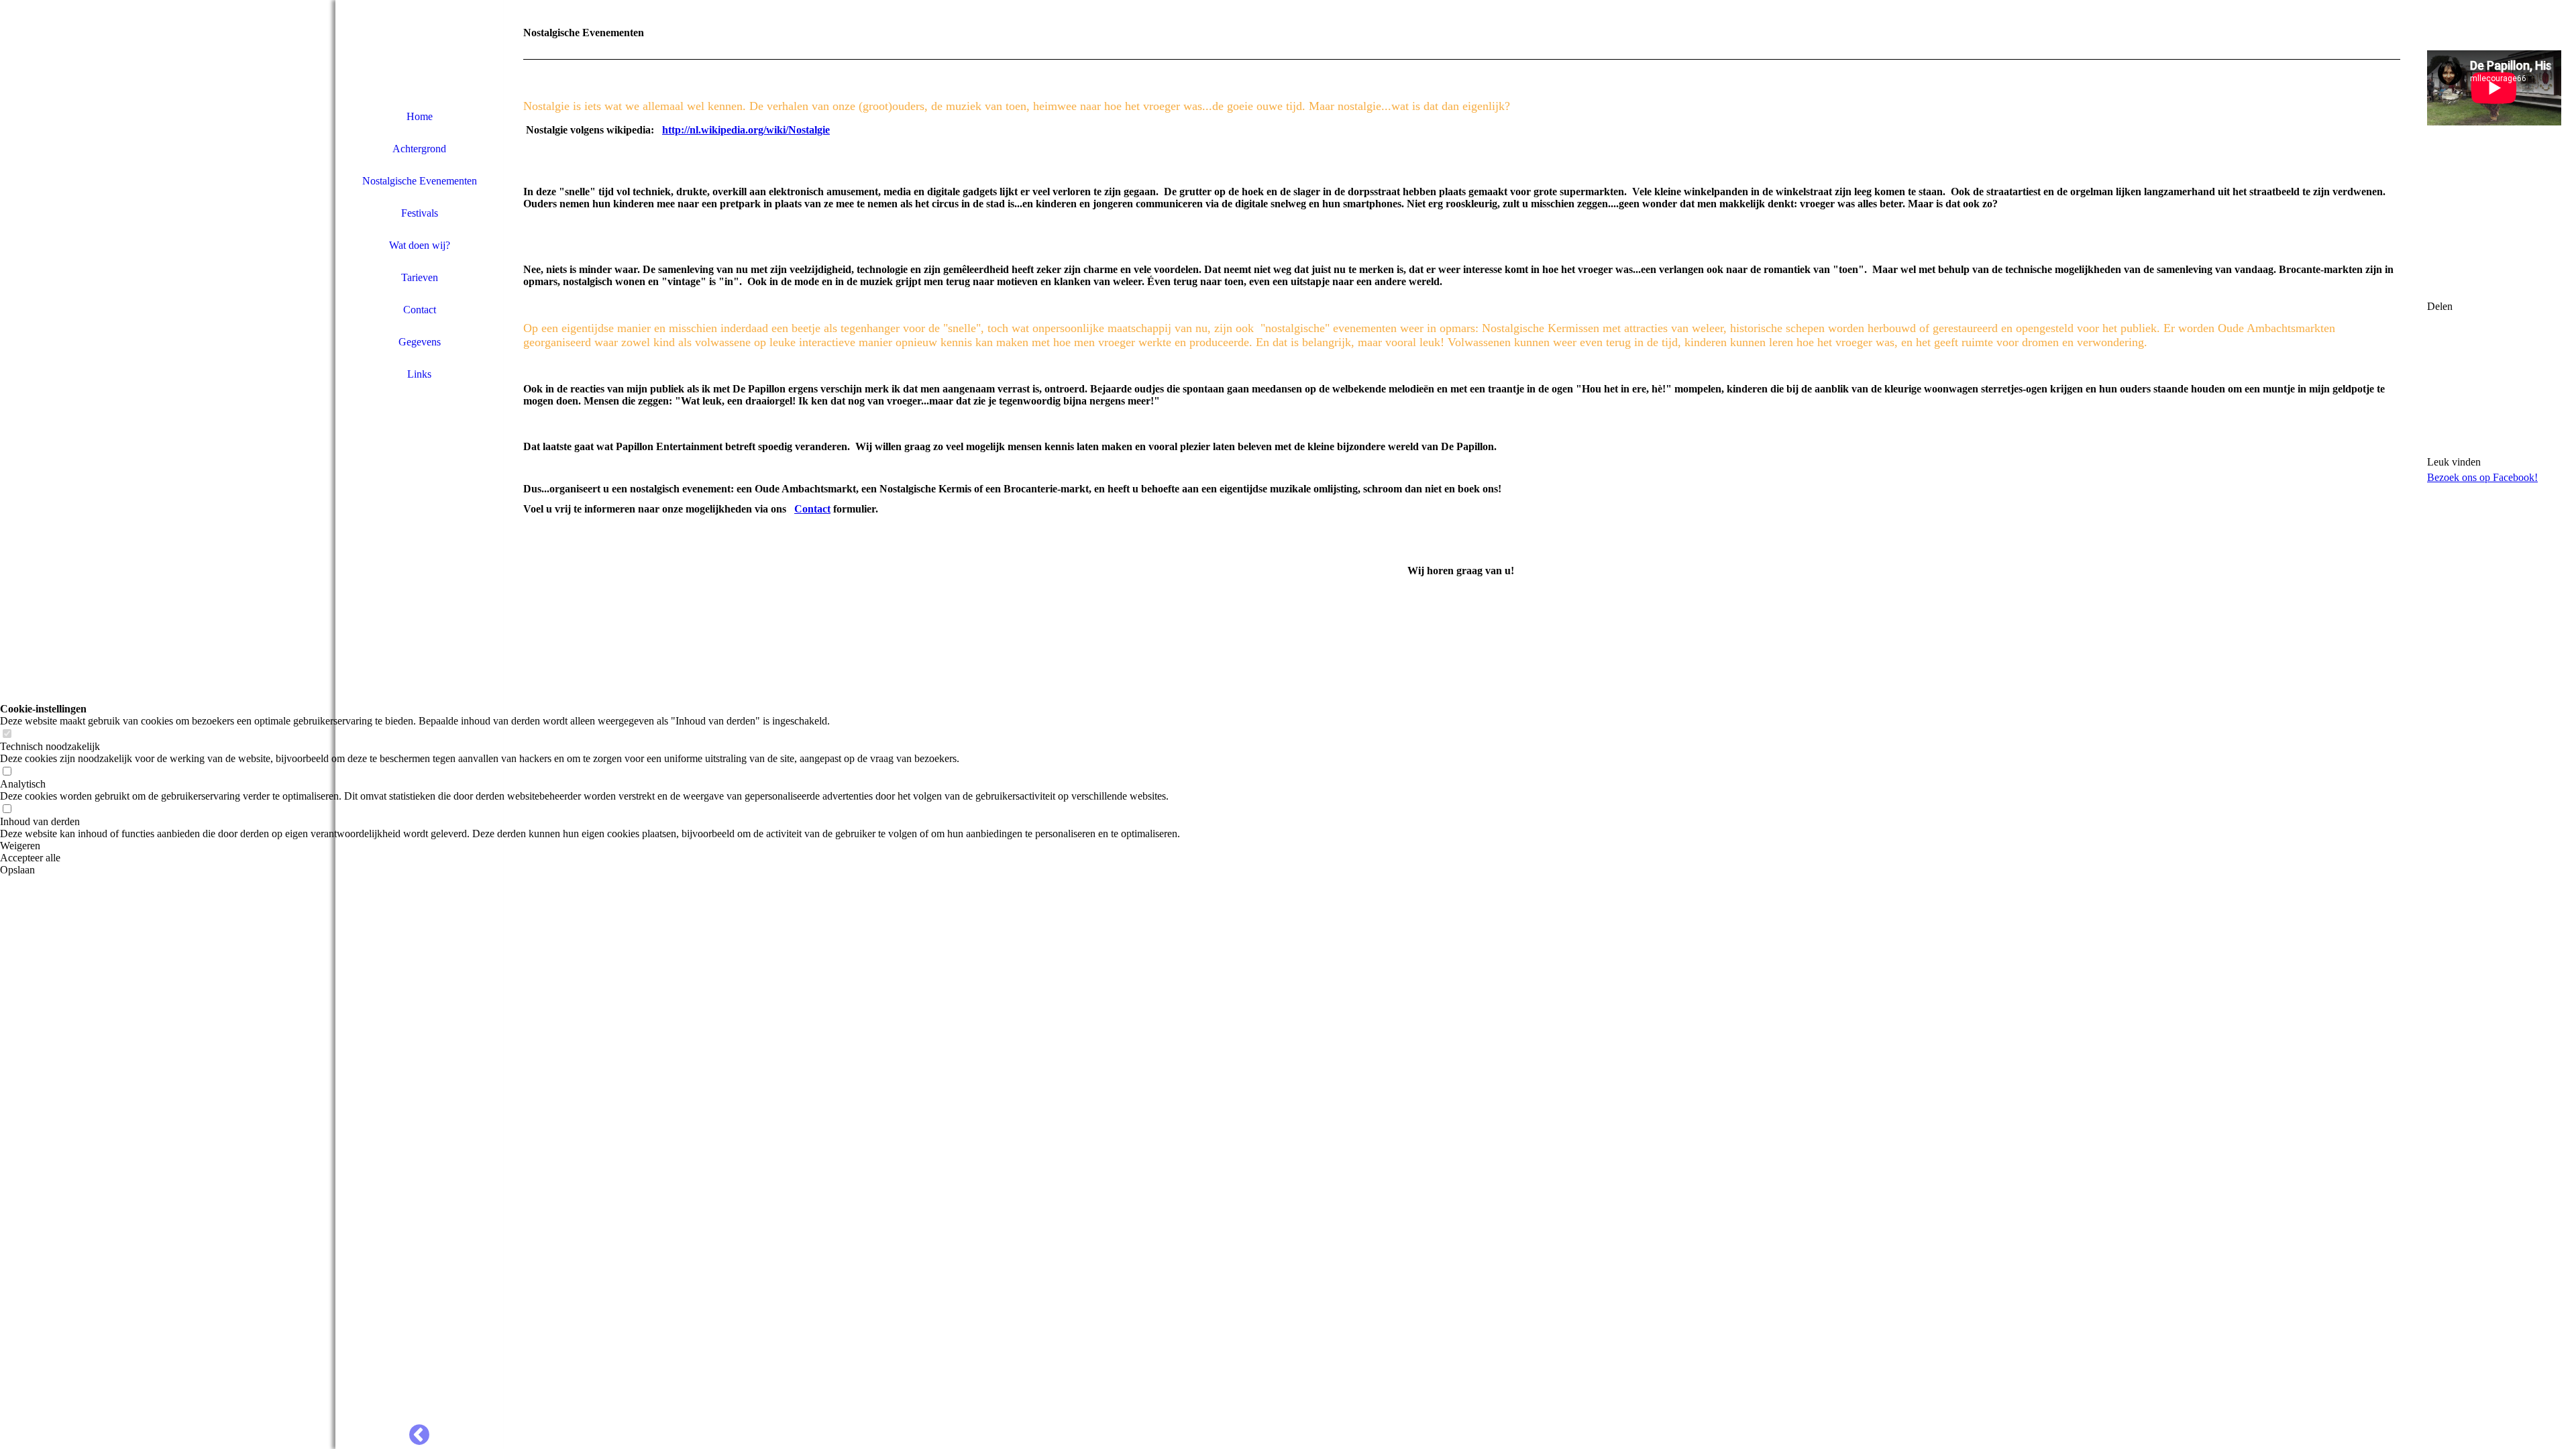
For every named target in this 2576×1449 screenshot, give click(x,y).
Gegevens (420, 342)
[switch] (7, 734)
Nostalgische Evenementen (420, 181)
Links (419, 374)
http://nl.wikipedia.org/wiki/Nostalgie (746, 130)
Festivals (420, 213)
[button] (590, 846)
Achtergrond (419, 149)
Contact (420, 310)
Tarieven (420, 277)
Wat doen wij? (420, 245)
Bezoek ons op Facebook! (2482, 477)
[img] (419, 50)
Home (420, 116)
